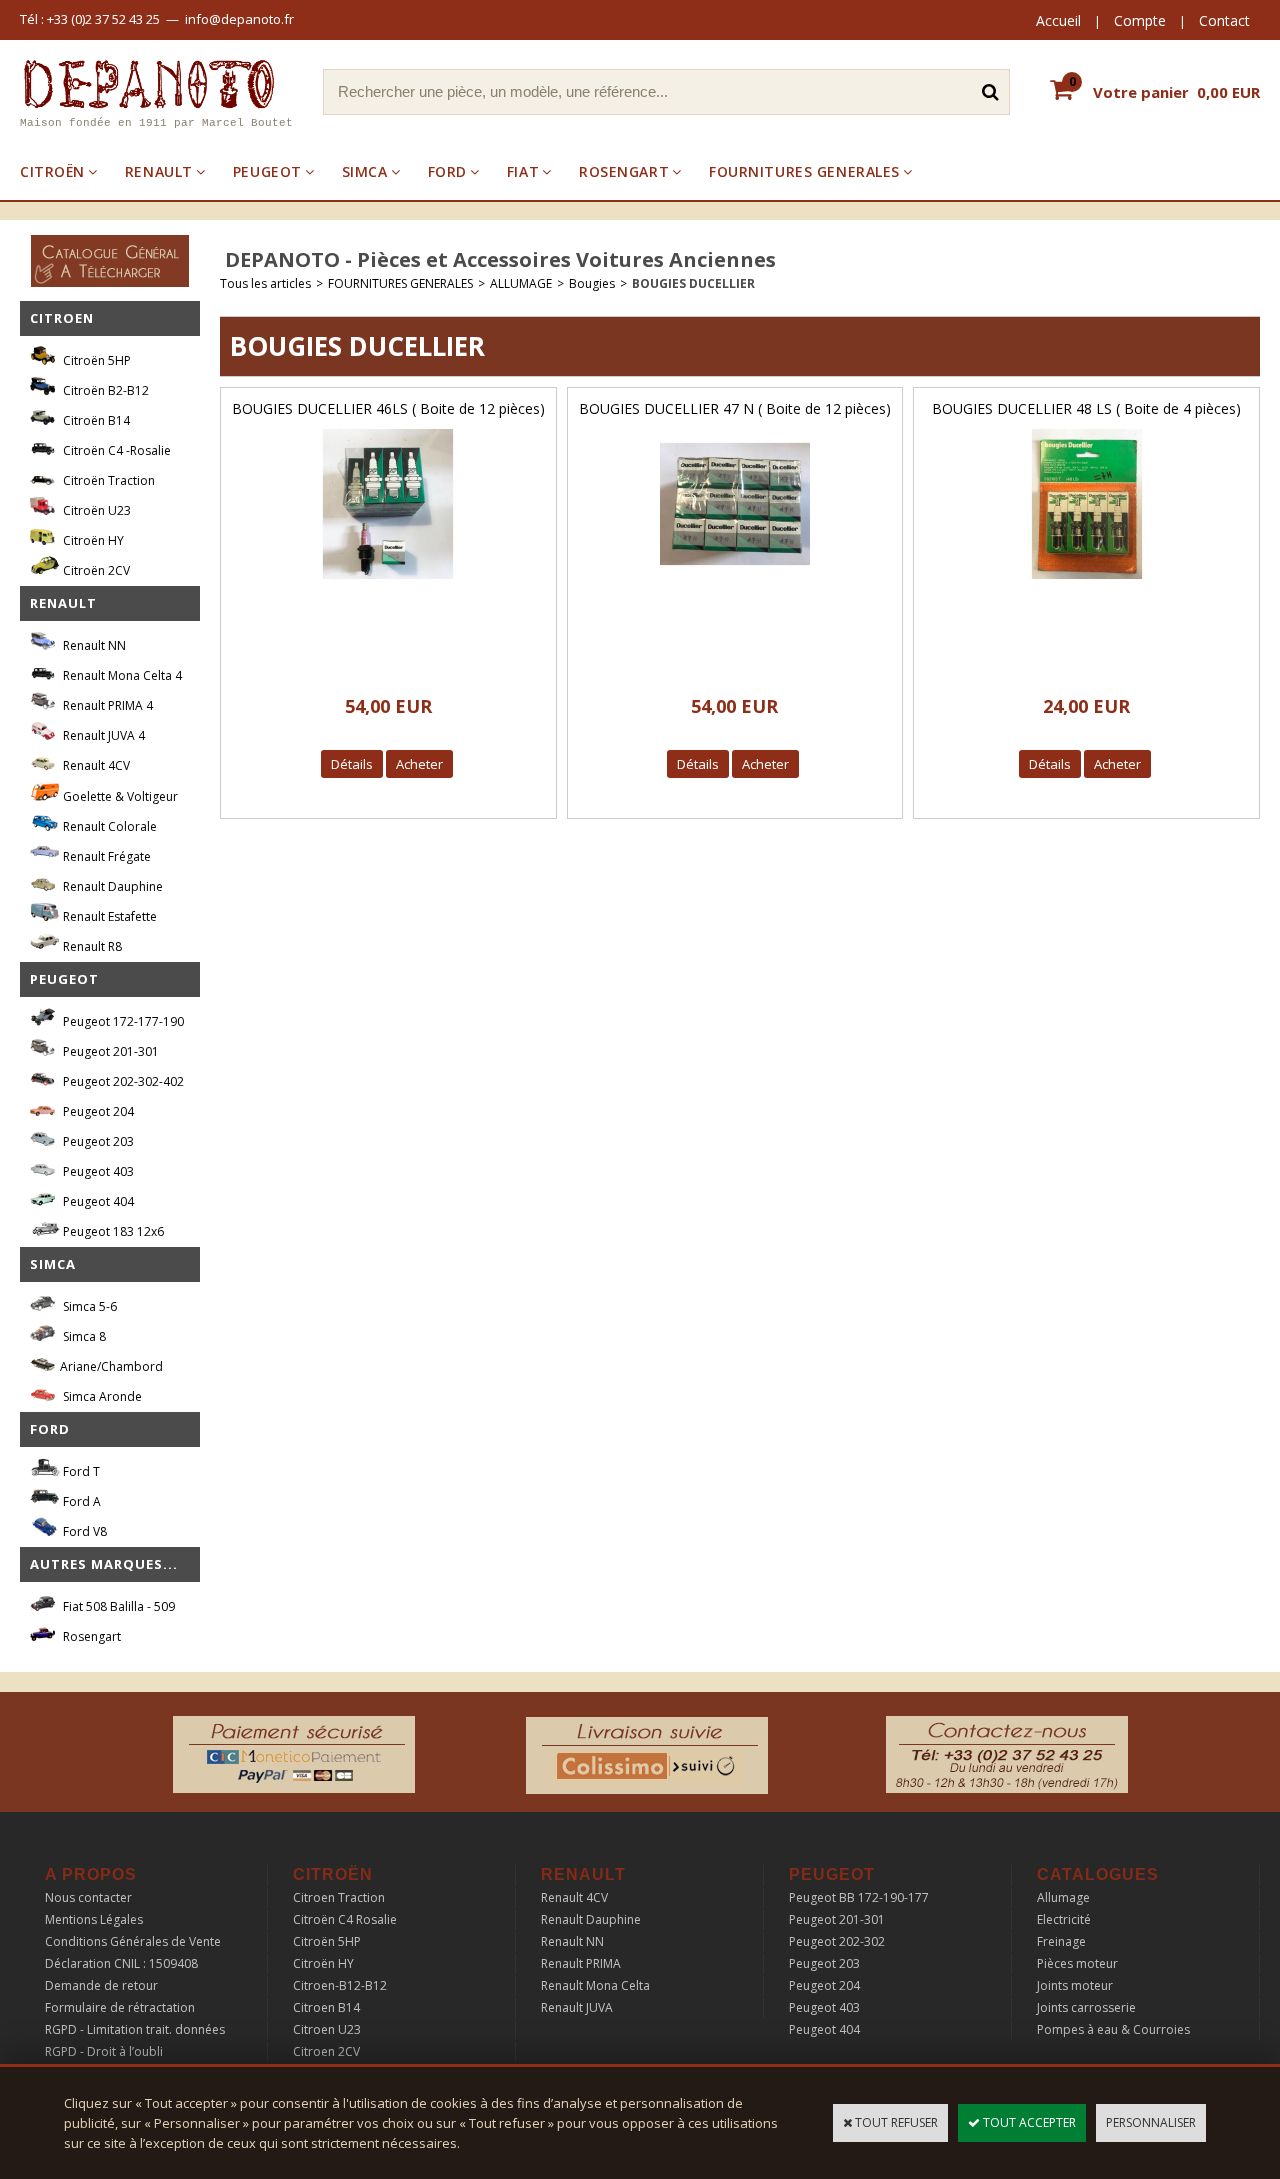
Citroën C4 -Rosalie (115, 450)
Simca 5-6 (88, 1306)
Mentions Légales (94, 1919)
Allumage (1063, 1897)
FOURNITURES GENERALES (804, 171)
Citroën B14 (95, 420)
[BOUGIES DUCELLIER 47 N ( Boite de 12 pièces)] (735, 584)
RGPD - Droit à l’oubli (104, 2051)
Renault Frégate (105, 856)
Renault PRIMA (581, 1963)
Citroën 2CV (95, 570)
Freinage (1061, 1941)
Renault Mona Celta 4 (121, 675)
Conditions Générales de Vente (133, 1941)
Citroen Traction (339, 1897)
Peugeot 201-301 (109, 1051)
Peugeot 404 (97, 1201)
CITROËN (52, 171)
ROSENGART (624, 171)
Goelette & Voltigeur (119, 796)
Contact (1224, 20)
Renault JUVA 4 (102, 735)
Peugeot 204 (97, 1111)
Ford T (80, 1471)
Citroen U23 (327, 2029)
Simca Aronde (101, 1396)
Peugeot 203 (97, 1141)
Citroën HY (92, 540)
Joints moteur (1075, 1985)
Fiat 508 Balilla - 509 (117, 1606)
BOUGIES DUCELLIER (693, 283)
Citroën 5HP (95, 360)
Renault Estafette (108, 916)
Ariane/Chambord (111, 1366)
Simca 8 (83, 1336)
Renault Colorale (108, 826)
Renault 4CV (95, 765)
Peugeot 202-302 (837, 1941)
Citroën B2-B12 (104, 390)
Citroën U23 (95, 510)
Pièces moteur (1077, 1963)
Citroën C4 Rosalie (345, 1919)
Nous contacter (88, 1897)
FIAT (523, 171)
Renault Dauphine (111, 886)
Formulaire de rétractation (120, 2007)
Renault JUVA (577, 2007)
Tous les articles (265, 283)
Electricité (1064, 1919)
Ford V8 (83, 1531)
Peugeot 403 (97, 1171)
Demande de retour (101, 1985)
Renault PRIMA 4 (106, 705)
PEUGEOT (267, 171)
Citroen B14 (326, 2007)
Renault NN (93, 645)
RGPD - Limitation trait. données (135, 2029)
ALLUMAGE (521, 283)
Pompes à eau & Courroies (1113, 2029)
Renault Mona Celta (595, 1985)
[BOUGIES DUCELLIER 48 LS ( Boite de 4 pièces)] (1087, 584)
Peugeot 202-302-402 (122, 1081)
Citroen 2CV (326, 2051)
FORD (447, 171)
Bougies (592, 283)
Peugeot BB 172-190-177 (859, 1897)
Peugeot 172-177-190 (122, 1021)
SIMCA (365, 171)
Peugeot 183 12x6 (112, 1231)
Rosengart (90, 1636)
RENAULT (159, 171)
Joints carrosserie (1086, 2007)
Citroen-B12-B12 (340, 1985)
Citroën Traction (107, 480)
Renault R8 (91, 946)
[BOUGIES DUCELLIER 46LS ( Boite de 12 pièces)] (388, 584)
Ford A (80, 1501)
